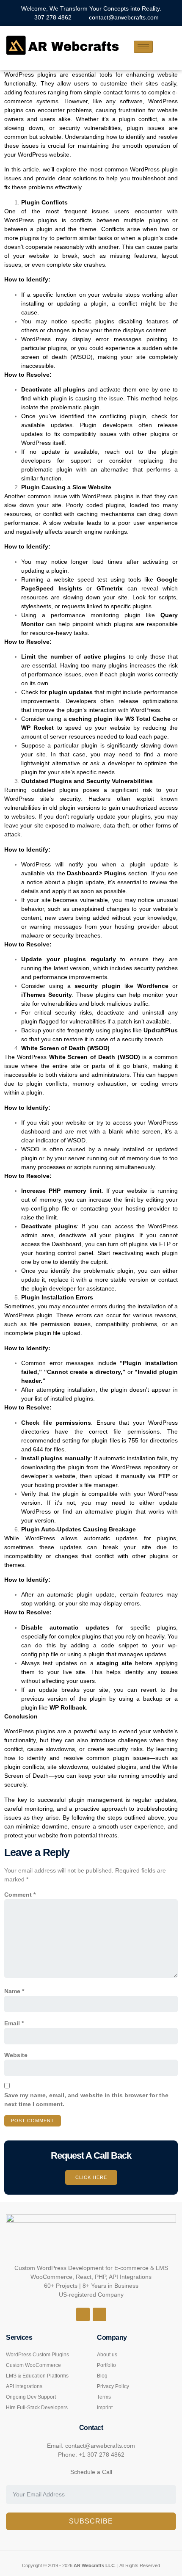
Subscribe (91, 2521)
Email (14, 2023)
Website (16, 2055)
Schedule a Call (91, 2472)
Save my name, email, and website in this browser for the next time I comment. (86, 2100)
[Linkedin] (83, 2314)
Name (14, 1991)
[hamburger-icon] (143, 47)
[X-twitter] (99, 2314)
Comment (20, 1895)
